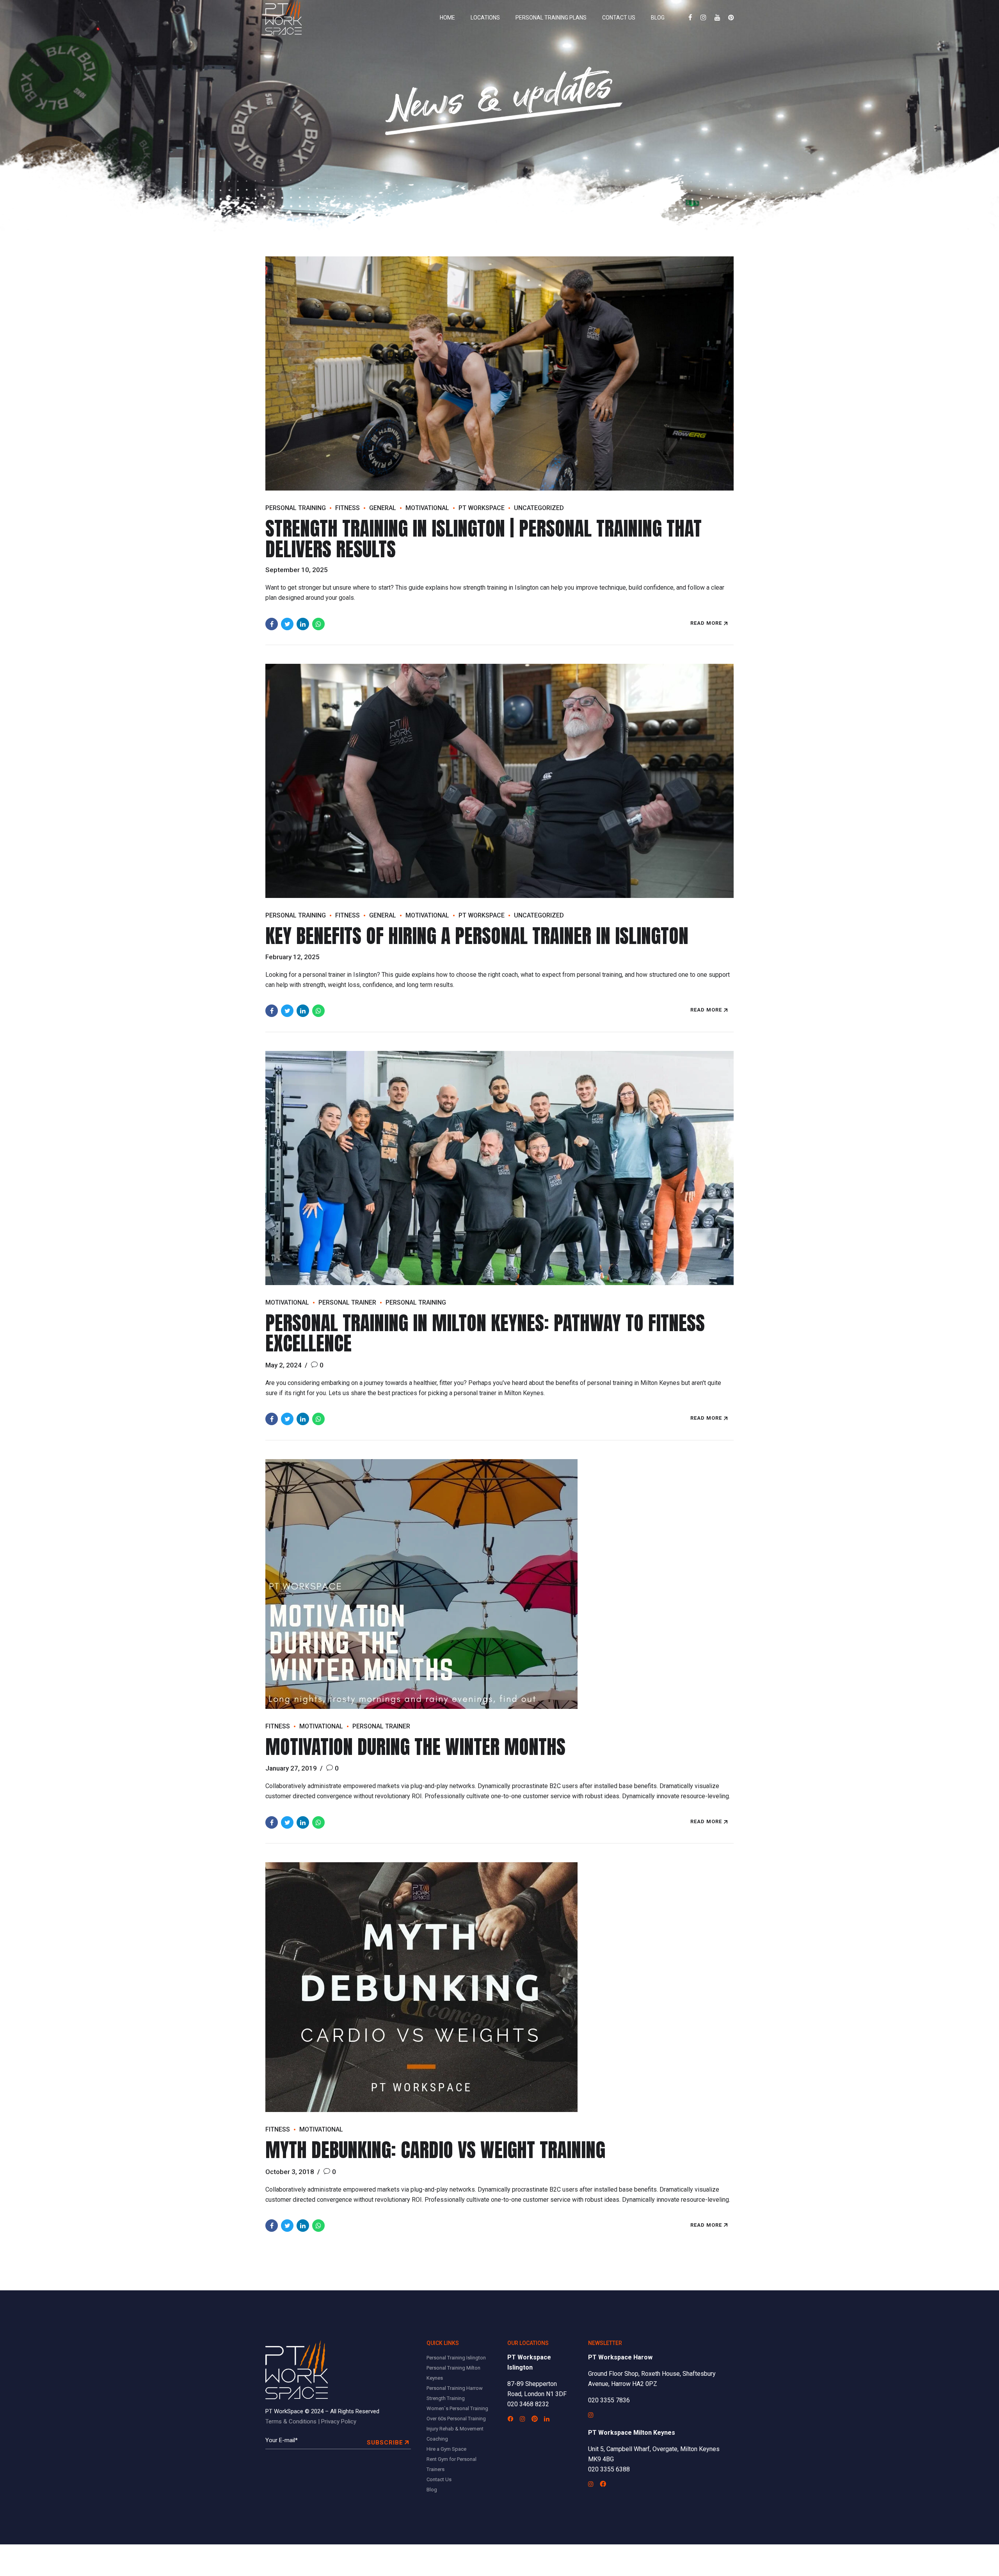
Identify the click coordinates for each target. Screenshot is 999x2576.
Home (447, 18)
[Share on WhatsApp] (318, 624)
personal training (296, 508)
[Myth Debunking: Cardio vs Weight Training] (499, 1987)
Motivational (427, 508)
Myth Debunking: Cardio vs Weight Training (435, 2150)
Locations (485, 18)
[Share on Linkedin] (303, 624)
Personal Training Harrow (455, 2388)
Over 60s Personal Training (456, 2419)
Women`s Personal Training (457, 2408)
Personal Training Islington (456, 2358)
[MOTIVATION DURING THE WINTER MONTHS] (499, 1584)
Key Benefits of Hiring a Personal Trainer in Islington (477, 936)
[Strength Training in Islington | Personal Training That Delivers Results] (499, 373)
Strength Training (446, 2398)
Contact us (619, 18)
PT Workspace (482, 508)
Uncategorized (539, 508)
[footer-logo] (297, 2370)
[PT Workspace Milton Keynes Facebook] (603, 2484)
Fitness (348, 508)
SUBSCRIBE (385, 2443)
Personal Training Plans (551, 18)
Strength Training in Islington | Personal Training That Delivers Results (484, 539)
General (383, 508)
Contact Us (439, 2479)
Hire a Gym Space (446, 2449)
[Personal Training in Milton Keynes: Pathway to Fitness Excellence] (499, 1168)
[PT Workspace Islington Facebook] (510, 2419)
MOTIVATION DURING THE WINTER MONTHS (415, 1747)
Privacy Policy (339, 2421)
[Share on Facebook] (272, 624)
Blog (658, 18)
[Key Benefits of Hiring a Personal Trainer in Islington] (499, 781)
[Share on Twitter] (287, 624)
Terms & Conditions (291, 2421)
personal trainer (347, 1302)
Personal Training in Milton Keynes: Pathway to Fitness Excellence (485, 1333)
